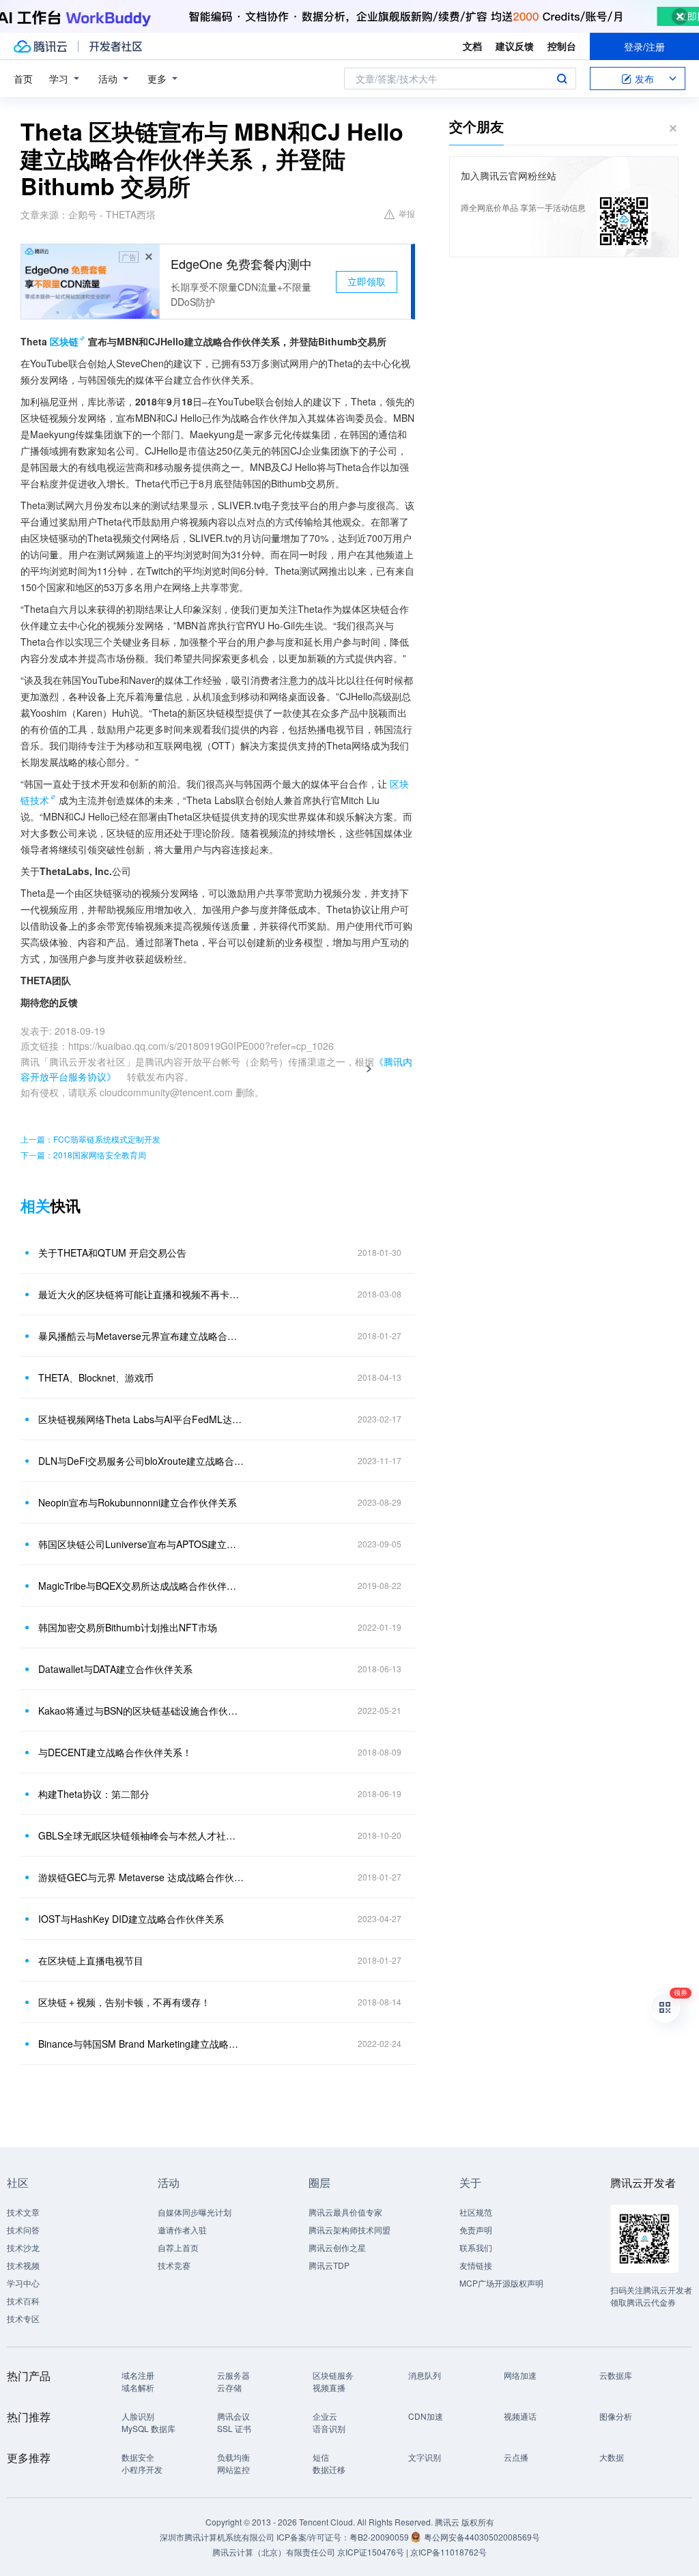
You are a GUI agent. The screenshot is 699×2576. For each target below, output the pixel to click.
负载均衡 (233, 2457)
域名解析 (138, 2387)
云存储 (229, 2387)
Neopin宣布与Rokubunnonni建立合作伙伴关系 (138, 1502)
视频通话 (520, 2416)
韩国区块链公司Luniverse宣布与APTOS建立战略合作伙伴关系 (141, 1544)
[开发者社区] (116, 46)
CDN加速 (426, 2416)
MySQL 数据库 (148, 2428)
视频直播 (329, 2387)
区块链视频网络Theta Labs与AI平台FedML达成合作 (141, 1419)
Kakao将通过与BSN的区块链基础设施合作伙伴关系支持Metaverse (141, 1711)
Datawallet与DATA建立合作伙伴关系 (115, 1669)
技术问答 (23, 2230)
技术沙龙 (23, 2247)
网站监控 (233, 2469)
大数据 (612, 2457)
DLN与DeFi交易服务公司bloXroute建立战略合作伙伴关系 (141, 1461)
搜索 (562, 78)
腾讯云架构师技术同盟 (349, 2230)
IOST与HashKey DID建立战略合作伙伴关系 (131, 1919)
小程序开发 (142, 2469)
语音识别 (329, 2428)
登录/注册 (644, 46)
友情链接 (476, 2265)
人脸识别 (138, 2416)
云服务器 (233, 2375)
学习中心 (23, 2283)
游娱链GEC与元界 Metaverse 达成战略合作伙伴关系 (141, 1877)
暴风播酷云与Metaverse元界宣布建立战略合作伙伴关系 (141, 1336)
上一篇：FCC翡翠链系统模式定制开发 (90, 1139)
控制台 (562, 46)
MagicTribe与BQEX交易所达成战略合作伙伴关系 (141, 1586)
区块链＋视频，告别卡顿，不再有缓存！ (124, 2002)
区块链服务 (333, 2375)
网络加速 (520, 2375)
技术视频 (23, 2265)
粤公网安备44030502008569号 (482, 2537)
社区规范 (476, 2212)
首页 (23, 78)
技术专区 (23, 2318)
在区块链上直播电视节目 (91, 1960)
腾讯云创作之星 (337, 2247)
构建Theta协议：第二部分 (94, 1794)
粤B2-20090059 (380, 2537)
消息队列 (425, 2375)
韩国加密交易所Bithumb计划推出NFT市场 (128, 1627)
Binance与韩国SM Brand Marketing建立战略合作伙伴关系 (141, 2044)
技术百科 (23, 2301)
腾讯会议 (233, 2416)
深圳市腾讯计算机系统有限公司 (217, 2537)
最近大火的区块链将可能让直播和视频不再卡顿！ (141, 1294)
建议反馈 (515, 46)
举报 (407, 213)
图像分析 (616, 2416)
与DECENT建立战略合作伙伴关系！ (115, 1752)
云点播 (516, 2457)
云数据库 (616, 2375)
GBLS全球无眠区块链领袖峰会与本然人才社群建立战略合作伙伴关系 (141, 1835)
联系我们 (476, 2247)
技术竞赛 (174, 2265)
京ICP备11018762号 (448, 2552)
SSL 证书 (234, 2428)
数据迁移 (329, 2469)
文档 (472, 46)
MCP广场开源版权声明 (501, 2283)
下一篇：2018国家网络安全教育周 (83, 1155)
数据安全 (138, 2457)
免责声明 (476, 2230)
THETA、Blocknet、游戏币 (96, 1377)
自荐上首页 (178, 2247)
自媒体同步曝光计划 (195, 2212)
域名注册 (138, 2375)
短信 (321, 2457)
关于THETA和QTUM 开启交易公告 (112, 1253)
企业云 (325, 2416)
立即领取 (367, 281)
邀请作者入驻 (182, 2230)
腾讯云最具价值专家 (345, 2212)
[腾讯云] (40, 46)
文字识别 (425, 2457)
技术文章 (23, 2212)
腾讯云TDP (329, 2265)
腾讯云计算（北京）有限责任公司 (274, 2552)
